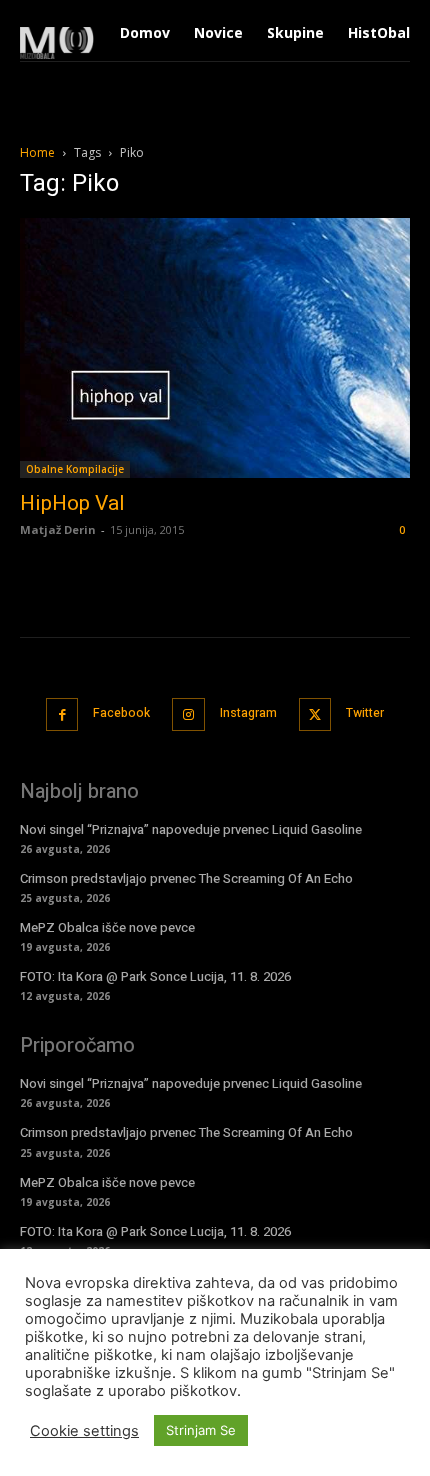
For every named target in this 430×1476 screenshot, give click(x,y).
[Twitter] (315, 714)
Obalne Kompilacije (75, 469)
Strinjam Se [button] (201, 1430)
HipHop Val (72, 503)
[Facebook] (62, 714)
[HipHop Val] (215, 348)
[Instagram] (188, 714)
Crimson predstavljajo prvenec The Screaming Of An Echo (186, 878)
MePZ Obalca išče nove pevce (107, 927)
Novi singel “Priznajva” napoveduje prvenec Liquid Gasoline (191, 829)
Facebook (121, 713)
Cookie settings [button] (84, 1431)
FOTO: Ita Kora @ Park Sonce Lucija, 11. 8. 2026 (155, 976)
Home (37, 152)
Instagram (248, 713)
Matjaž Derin (58, 529)
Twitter (365, 713)
